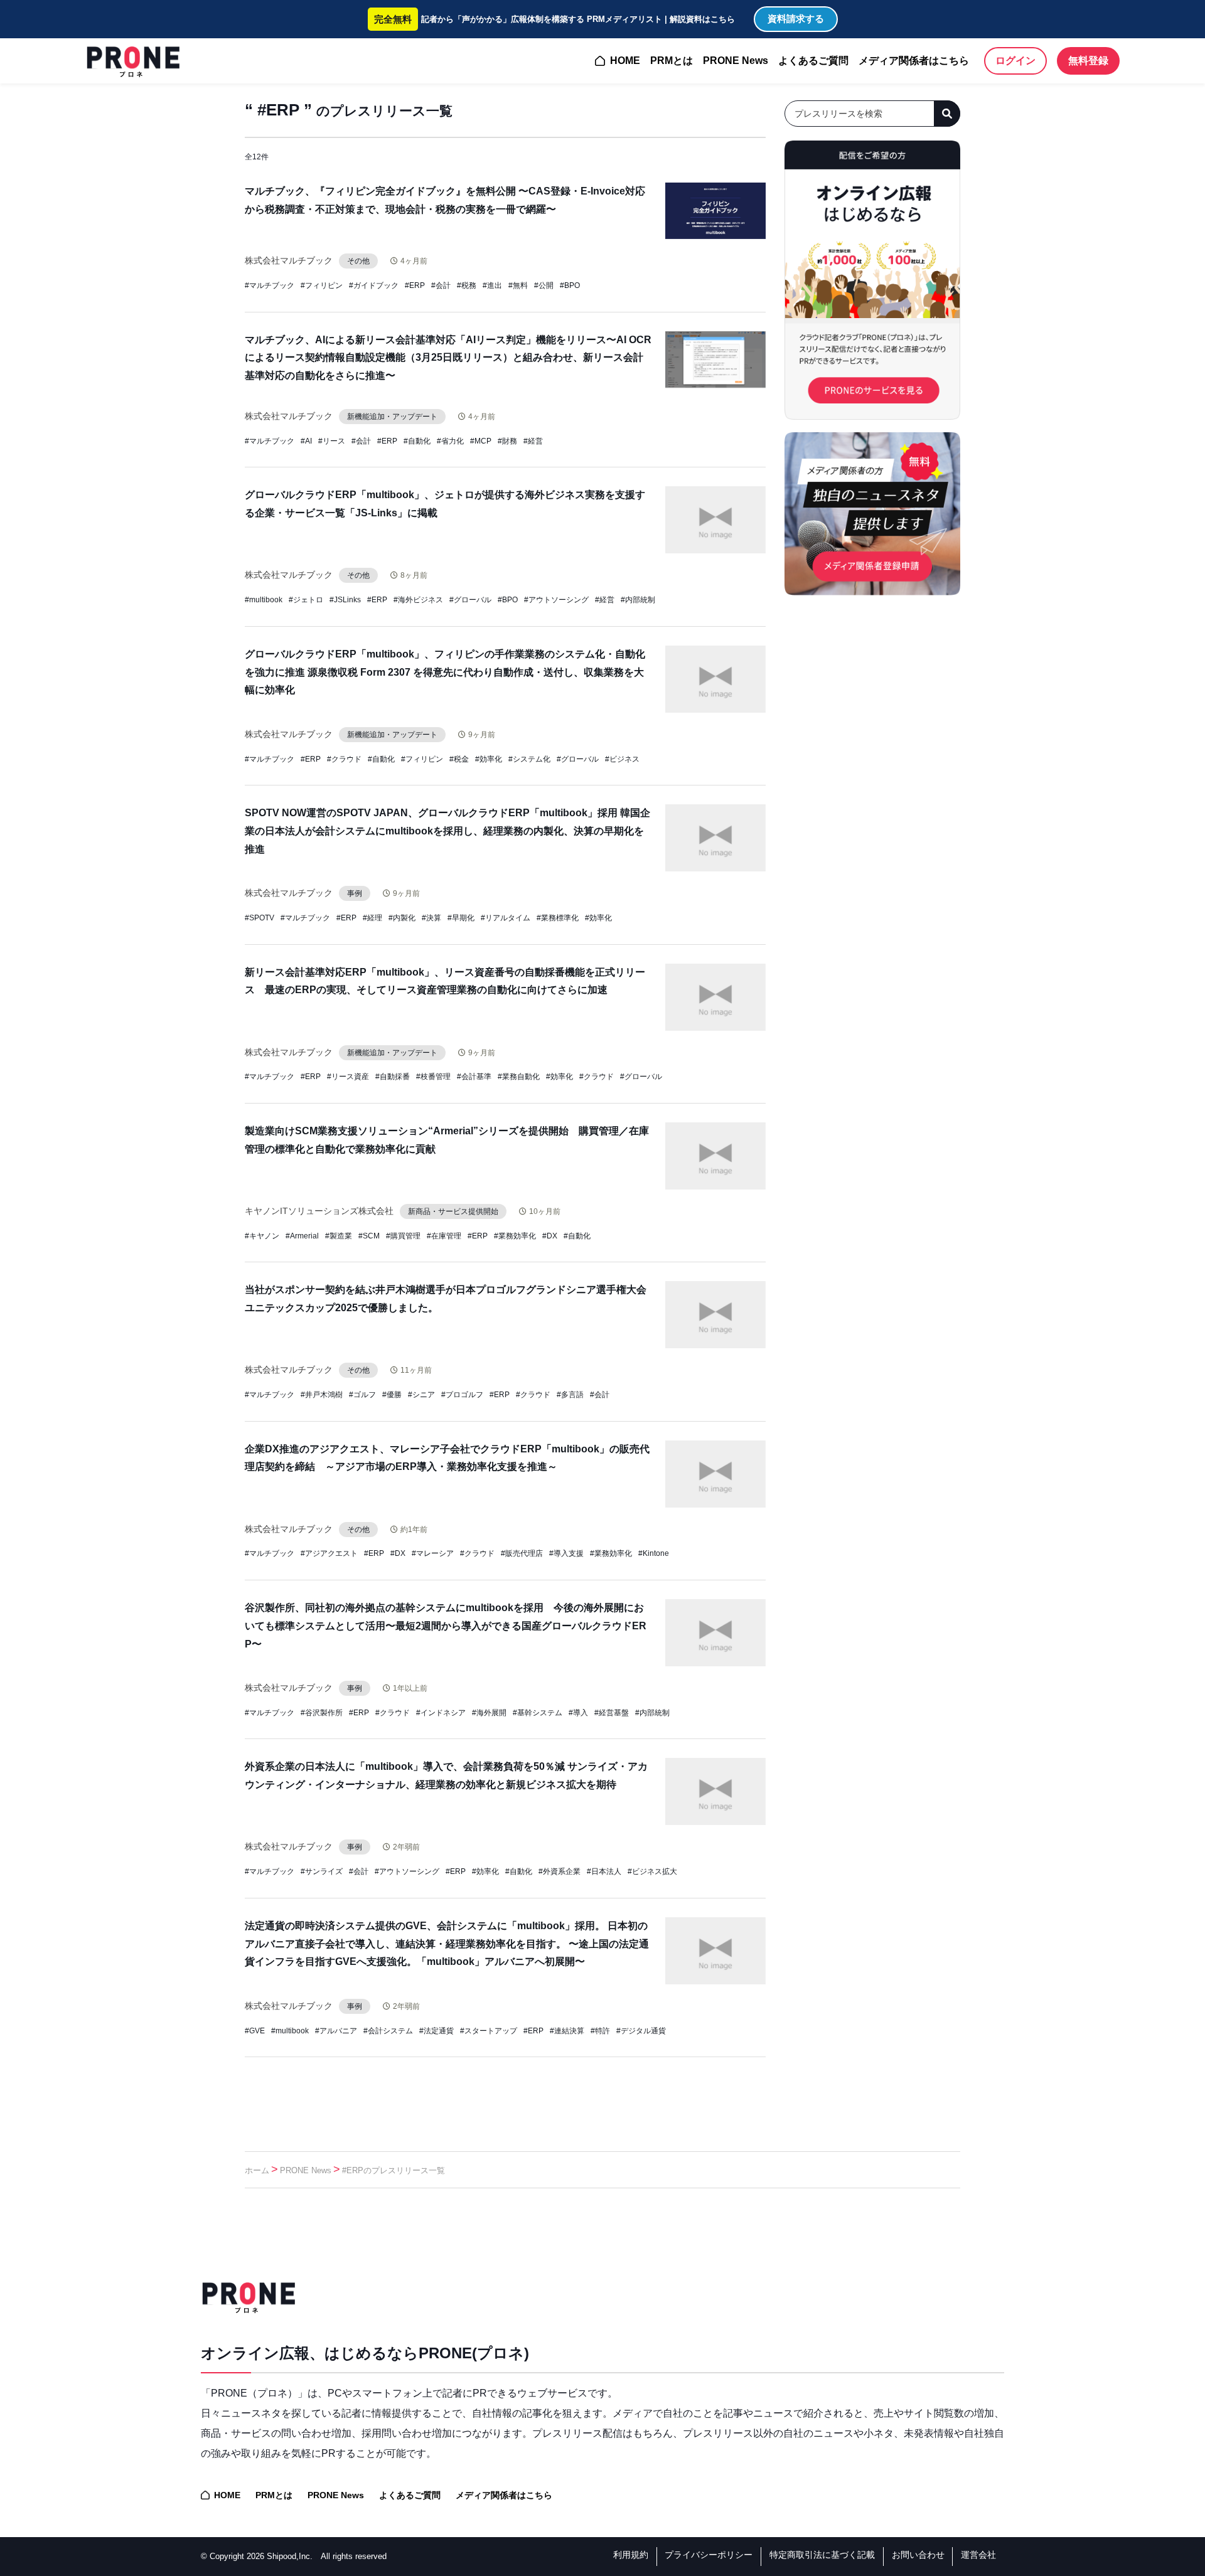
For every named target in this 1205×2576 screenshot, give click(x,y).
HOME (625, 61)
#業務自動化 (519, 1077)
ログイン (1015, 61)
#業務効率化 (515, 1236)
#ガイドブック (374, 285)
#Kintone (654, 1553)
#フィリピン (322, 285)
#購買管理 (403, 1236)
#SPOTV (260, 918)
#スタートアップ (489, 2031)
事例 (355, 893)
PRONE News (736, 61)
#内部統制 (638, 600)
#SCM (369, 1236)
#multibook (264, 600)
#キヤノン (262, 1236)
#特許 (600, 2031)
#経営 (533, 441)
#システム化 (529, 759)
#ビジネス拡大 (652, 1871)
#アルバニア (336, 2031)
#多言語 (570, 1395)
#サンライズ (322, 1871)
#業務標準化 (558, 918)
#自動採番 (393, 1077)
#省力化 (450, 441)
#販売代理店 (522, 1553)
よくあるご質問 (813, 61)
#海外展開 (489, 1713)
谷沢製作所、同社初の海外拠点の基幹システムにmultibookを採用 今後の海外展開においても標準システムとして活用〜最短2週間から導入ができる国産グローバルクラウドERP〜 (446, 1626)
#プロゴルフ (462, 1395)
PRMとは (672, 61)
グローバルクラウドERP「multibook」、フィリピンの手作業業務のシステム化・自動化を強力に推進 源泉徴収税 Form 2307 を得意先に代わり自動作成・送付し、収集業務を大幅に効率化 (445, 672)
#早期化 (461, 918)
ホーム (257, 2170)
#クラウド (344, 759)
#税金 (459, 759)
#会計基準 (474, 1077)
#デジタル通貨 (641, 2031)
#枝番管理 (433, 1077)
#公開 (544, 285)
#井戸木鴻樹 (322, 1395)
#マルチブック (270, 285)
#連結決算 (567, 2031)
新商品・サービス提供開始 (453, 1211)
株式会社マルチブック (289, 260)
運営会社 (978, 2555)
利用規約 (631, 2555)
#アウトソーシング (556, 600)
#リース (332, 441)
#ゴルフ (362, 1395)
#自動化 (417, 441)
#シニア (421, 1395)
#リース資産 (348, 1077)
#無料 (518, 285)
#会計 (441, 285)
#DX (550, 1236)
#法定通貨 (436, 2031)
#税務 (467, 285)
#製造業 (339, 1236)
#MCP (481, 441)
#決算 (431, 918)
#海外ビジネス (418, 600)
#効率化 (489, 759)
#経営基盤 (612, 1713)
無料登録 (1088, 61)
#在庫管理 (444, 1236)
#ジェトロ (306, 600)
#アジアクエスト (329, 1553)
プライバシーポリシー (709, 2555)
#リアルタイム (506, 918)
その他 (358, 261)
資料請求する (796, 19)
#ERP (415, 285)
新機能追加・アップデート (392, 417)
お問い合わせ (918, 2555)
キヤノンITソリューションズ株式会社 (319, 1211)
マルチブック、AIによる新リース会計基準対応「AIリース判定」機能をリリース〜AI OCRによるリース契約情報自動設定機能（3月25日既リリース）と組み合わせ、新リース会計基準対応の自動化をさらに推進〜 (448, 358)
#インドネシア (441, 1713)
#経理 (372, 918)
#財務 (507, 441)
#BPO (570, 285)
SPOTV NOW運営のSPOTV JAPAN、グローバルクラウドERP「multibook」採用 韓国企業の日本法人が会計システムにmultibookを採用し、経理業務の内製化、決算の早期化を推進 (447, 831)
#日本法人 (604, 1871)
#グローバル (470, 600)
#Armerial (302, 1236)
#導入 (578, 1713)
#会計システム (388, 2031)
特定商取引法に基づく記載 (822, 2555)
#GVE (255, 2031)
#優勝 (392, 1395)
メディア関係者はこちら (914, 61)
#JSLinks (345, 600)
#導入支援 (566, 1553)
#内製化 (402, 918)
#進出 (492, 285)
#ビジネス (622, 759)
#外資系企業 (560, 1871)
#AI (306, 441)
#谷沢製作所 (322, 1713)
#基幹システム (538, 1713)
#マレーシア (433, 1553)
